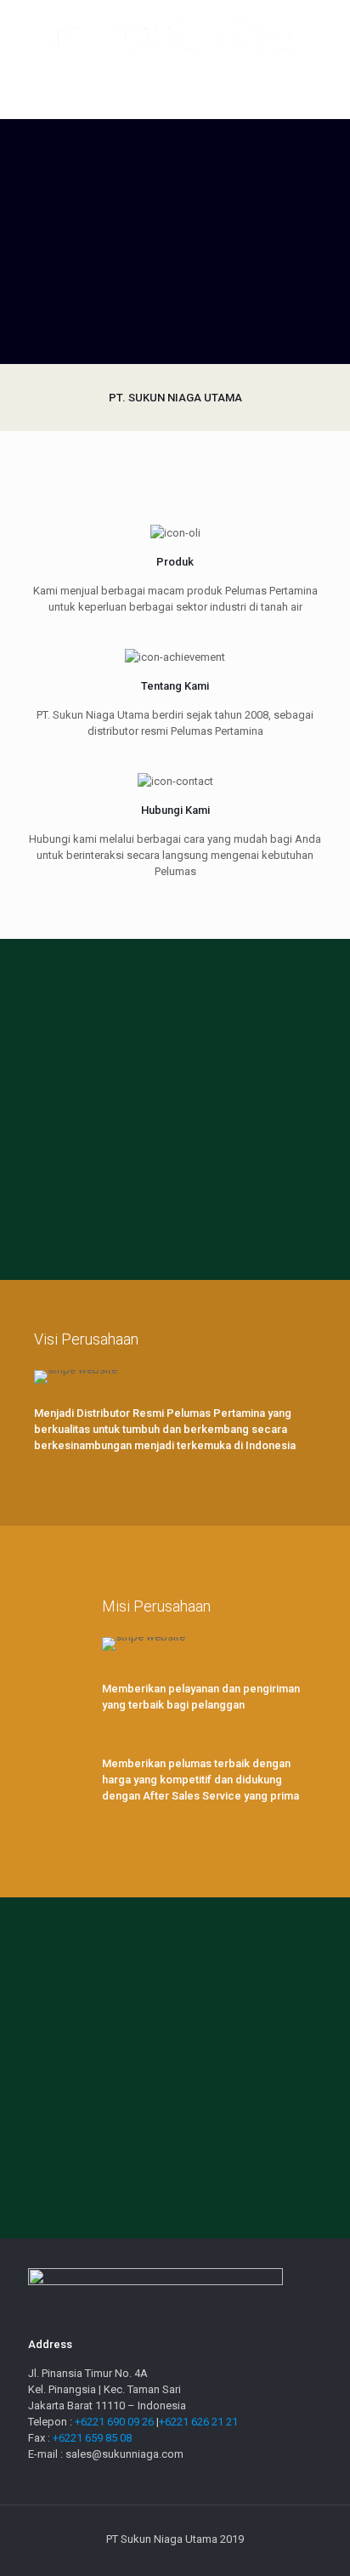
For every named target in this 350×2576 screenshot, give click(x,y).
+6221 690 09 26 (116, 2422)
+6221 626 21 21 (198, 2422)
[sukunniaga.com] (175, 34)
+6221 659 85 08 (92, 2438)
